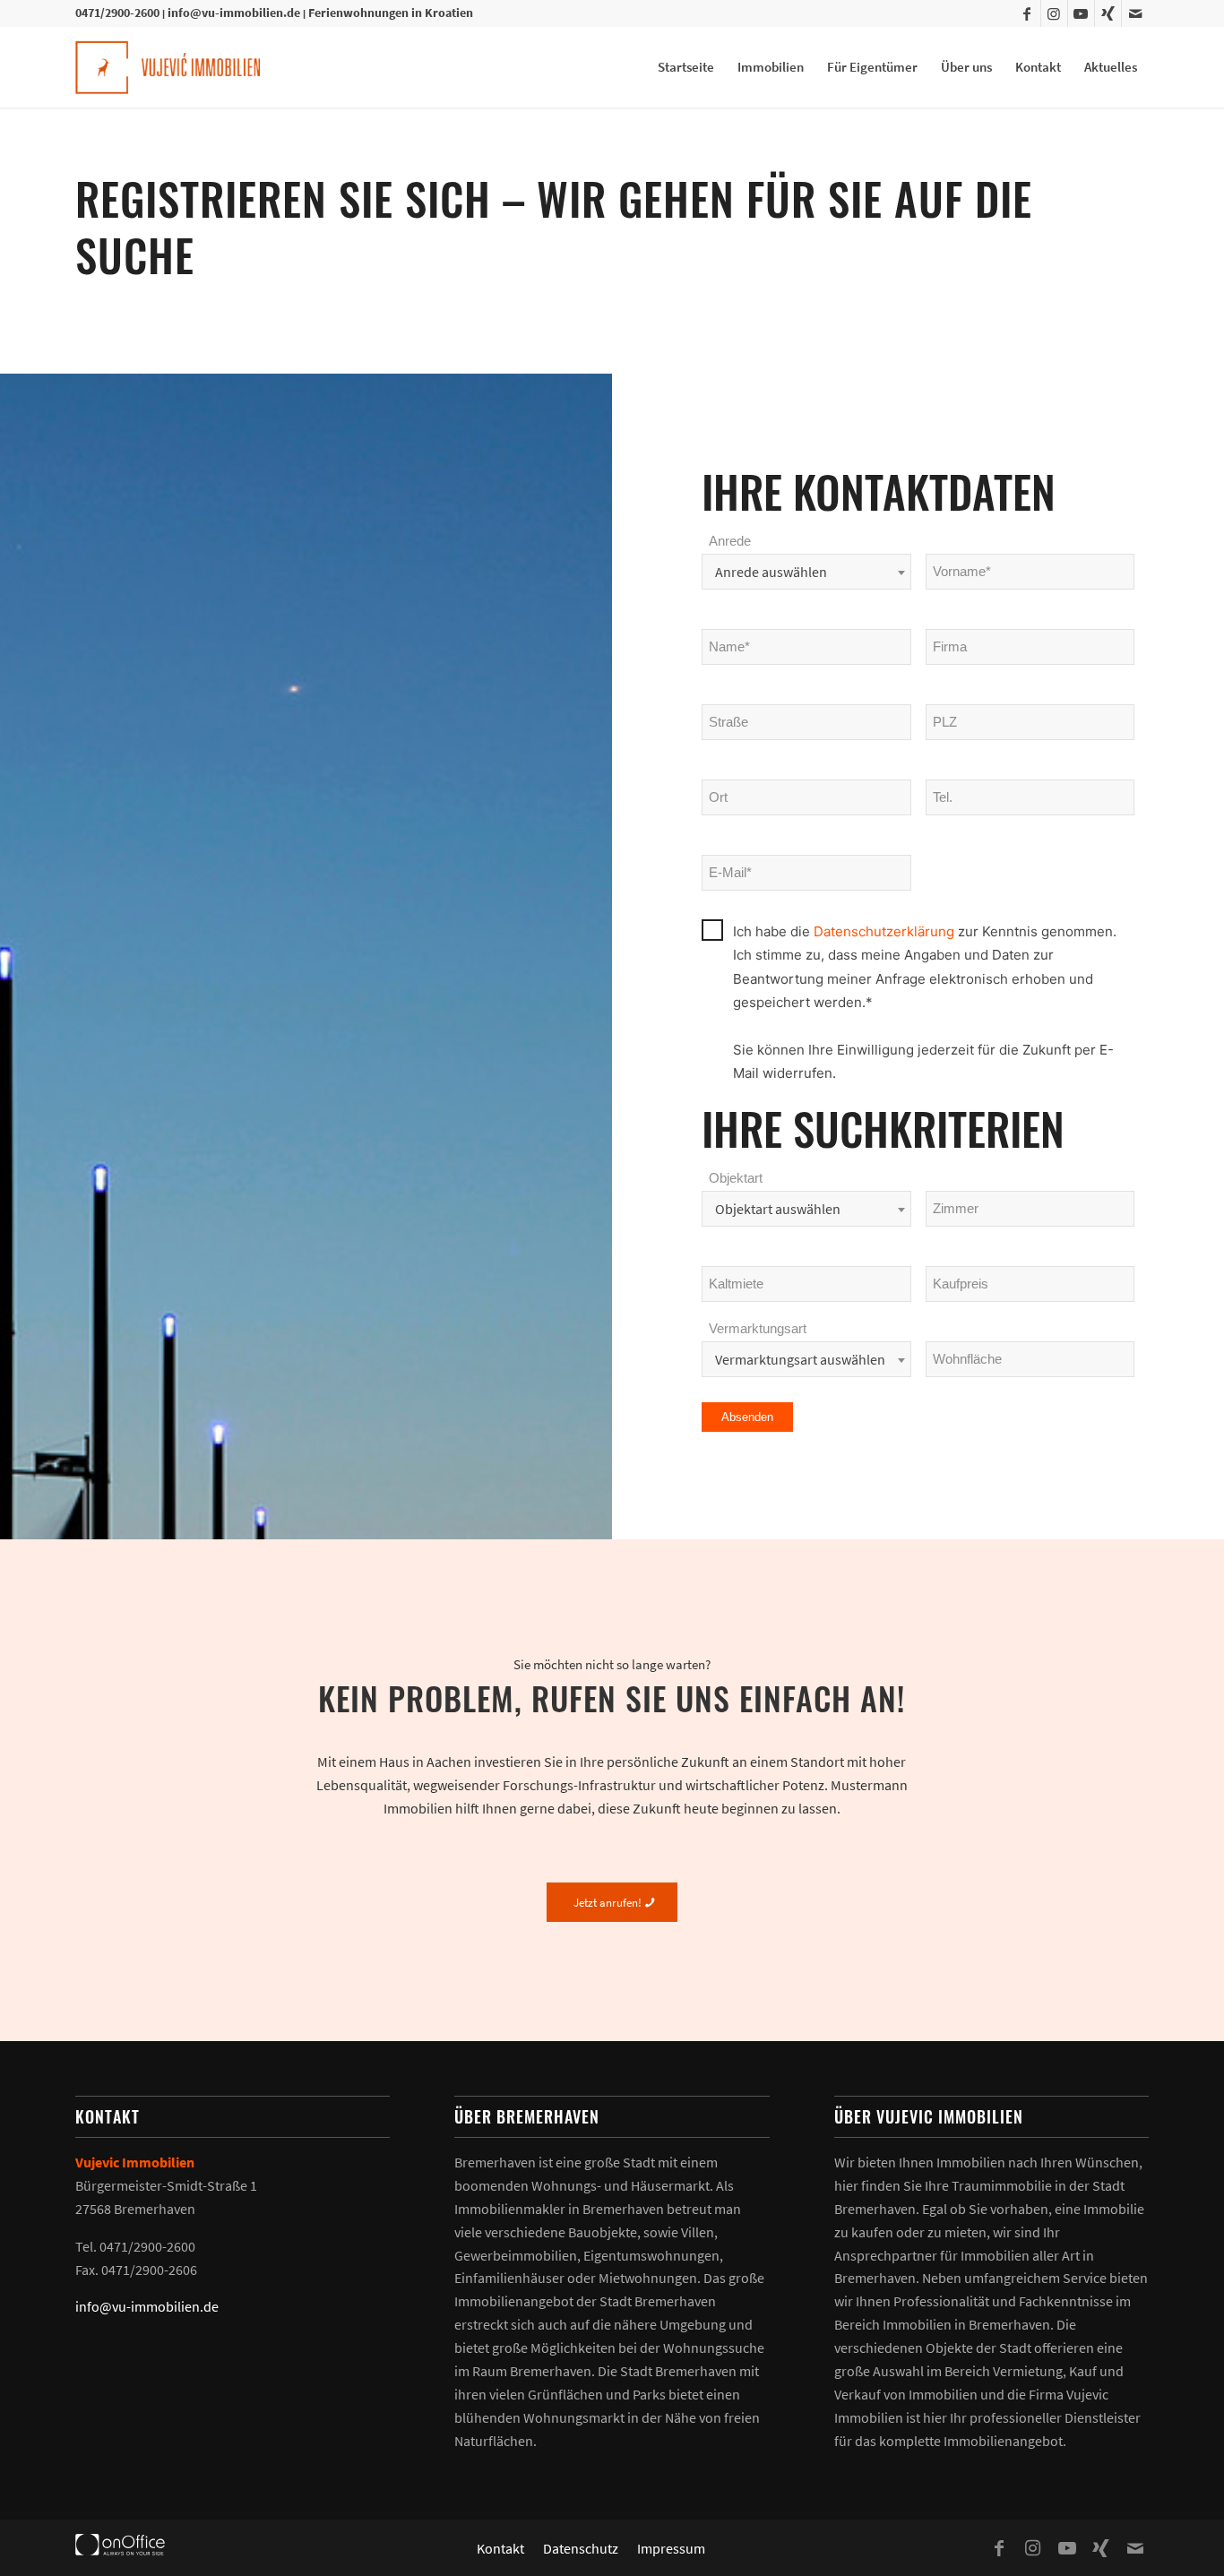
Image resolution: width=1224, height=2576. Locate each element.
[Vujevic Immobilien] (168, 67)
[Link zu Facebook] (1027, 13)
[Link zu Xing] (1108, 13)
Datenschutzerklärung (886, 931)
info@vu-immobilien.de (234, 13)
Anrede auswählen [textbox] (771, 572)
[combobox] (806, 572)
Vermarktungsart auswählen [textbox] (800, 1359)
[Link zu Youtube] (1081, 13)
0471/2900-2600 (117, 13)
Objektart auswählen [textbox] (778, 1209)
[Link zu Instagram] (1054, 13)
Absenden (747, 1417)
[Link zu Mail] (1135, 13)
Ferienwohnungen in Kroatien (391, 13)
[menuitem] (686, 67)
